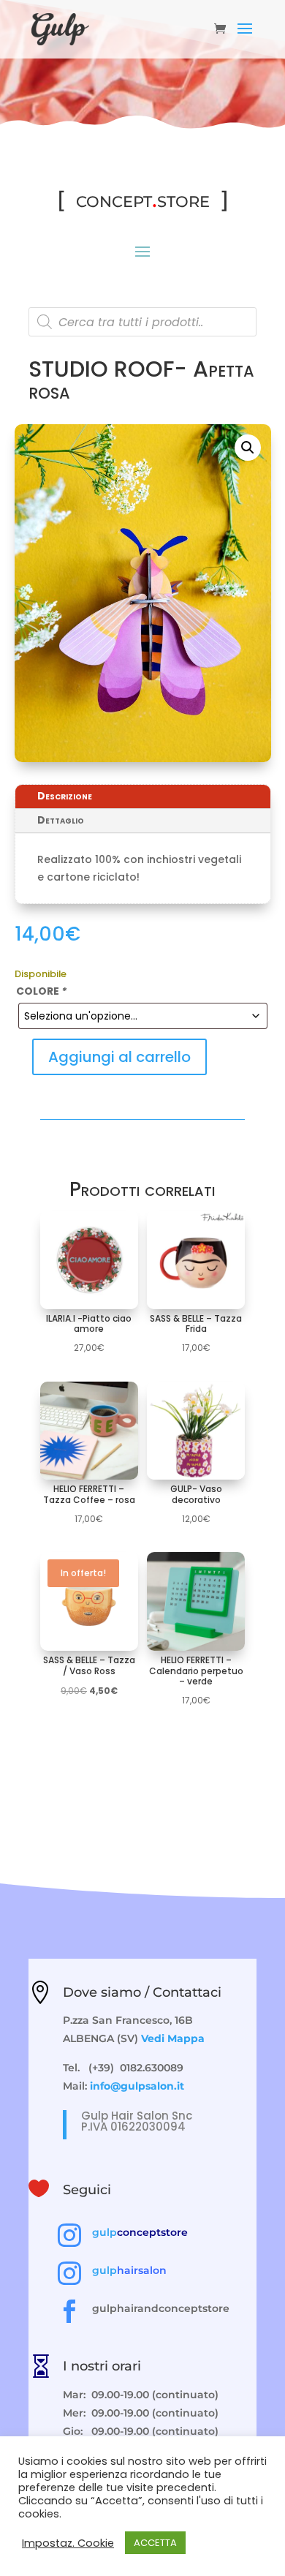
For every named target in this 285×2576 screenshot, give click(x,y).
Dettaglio (61, 820)
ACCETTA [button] (155, 2543)
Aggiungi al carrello (119, 1057)
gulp (140, 2232)
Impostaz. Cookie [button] (68, 2543)
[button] (248, 448)
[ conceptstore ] (143, 199)
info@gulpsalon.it (137, 2086)
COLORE (41, 991)
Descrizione (65, 796)
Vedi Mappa (173, 2038)
